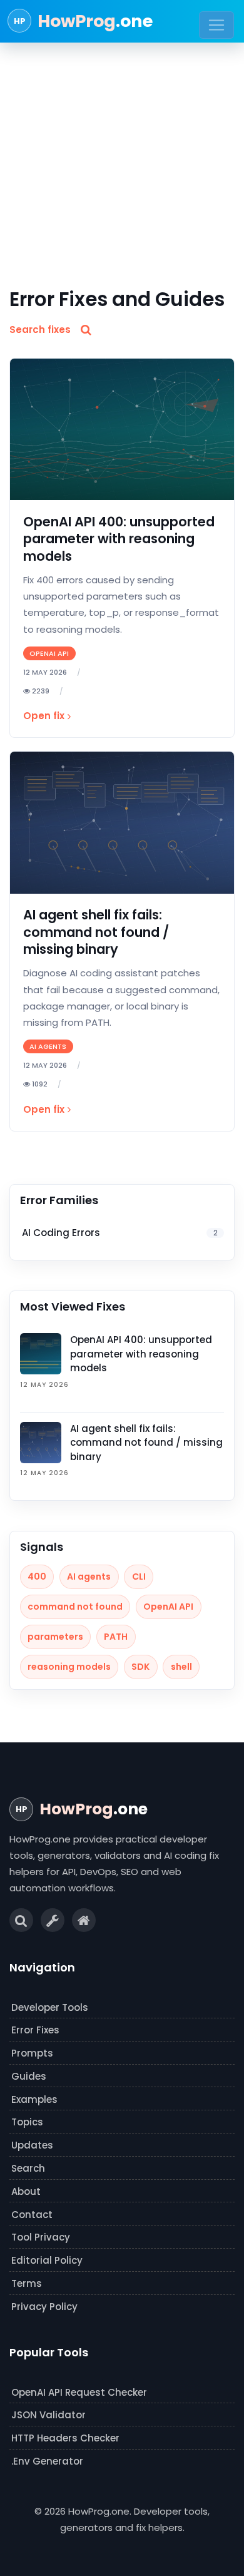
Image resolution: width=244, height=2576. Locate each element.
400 (37, 1577)
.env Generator (47, 2461)
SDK (140, 1667)
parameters (55, 1637)
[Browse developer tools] (53, 1920)
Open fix (44, 716)
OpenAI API (168, 1607)
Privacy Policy (44, 2307)
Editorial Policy (47, 2260)
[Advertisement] (122, 159)
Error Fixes (35, 2030)
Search (28, 2168)
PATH (116, 1637)
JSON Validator (48, 2415)
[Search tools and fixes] (21, 1920)
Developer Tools (50, 2007)
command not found (75, 1607)
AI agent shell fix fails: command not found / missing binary (96, 932)
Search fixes (40, 330)
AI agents (89, 1577)
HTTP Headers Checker (65, 2438)
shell (181, 1667)
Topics (27, 2122)
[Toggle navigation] (216, 25)
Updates (32, 2145)
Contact (32, 2215)
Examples (34, 2099)
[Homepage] (84, 1920)
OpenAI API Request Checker (79, 2392)
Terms (27, 2283)
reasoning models (69, 1667)
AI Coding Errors (119, 1233)
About (26, 2191)
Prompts (32, 2053)
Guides (29, 2076)
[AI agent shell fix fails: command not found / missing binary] (122, 823)
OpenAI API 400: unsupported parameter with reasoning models (119, 539)
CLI (139, 1577)
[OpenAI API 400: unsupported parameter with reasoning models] (122, 430)
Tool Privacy (41, 2237)
